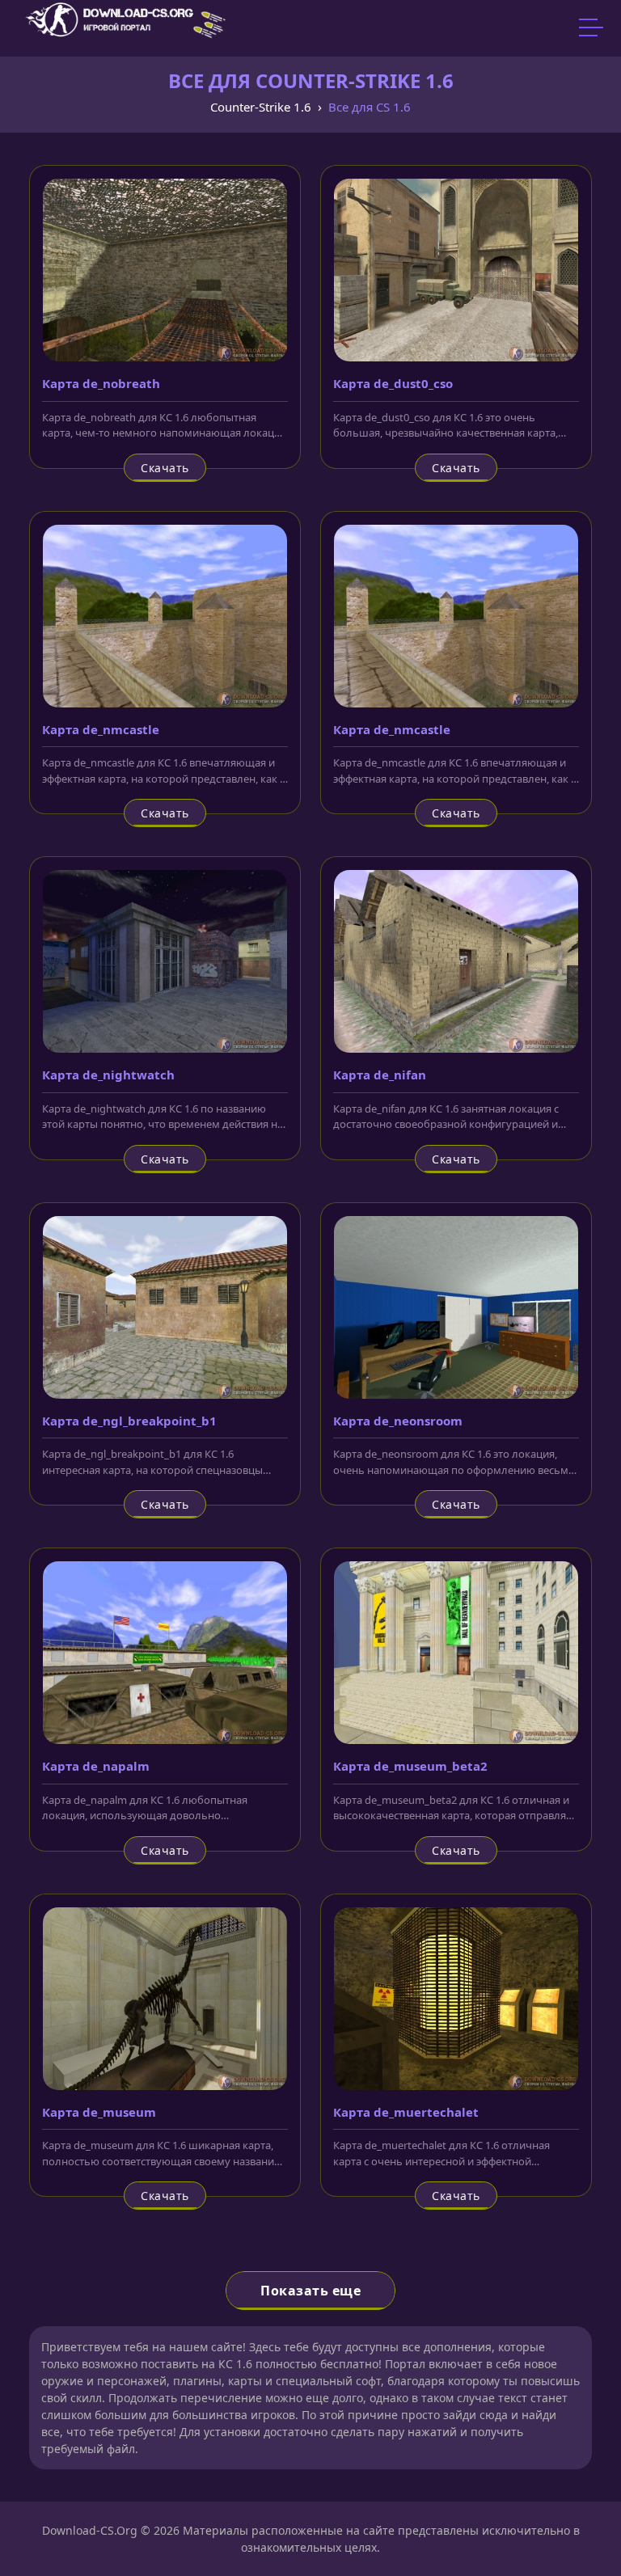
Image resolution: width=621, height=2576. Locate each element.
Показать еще (310, 2291)
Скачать (165, 468)
